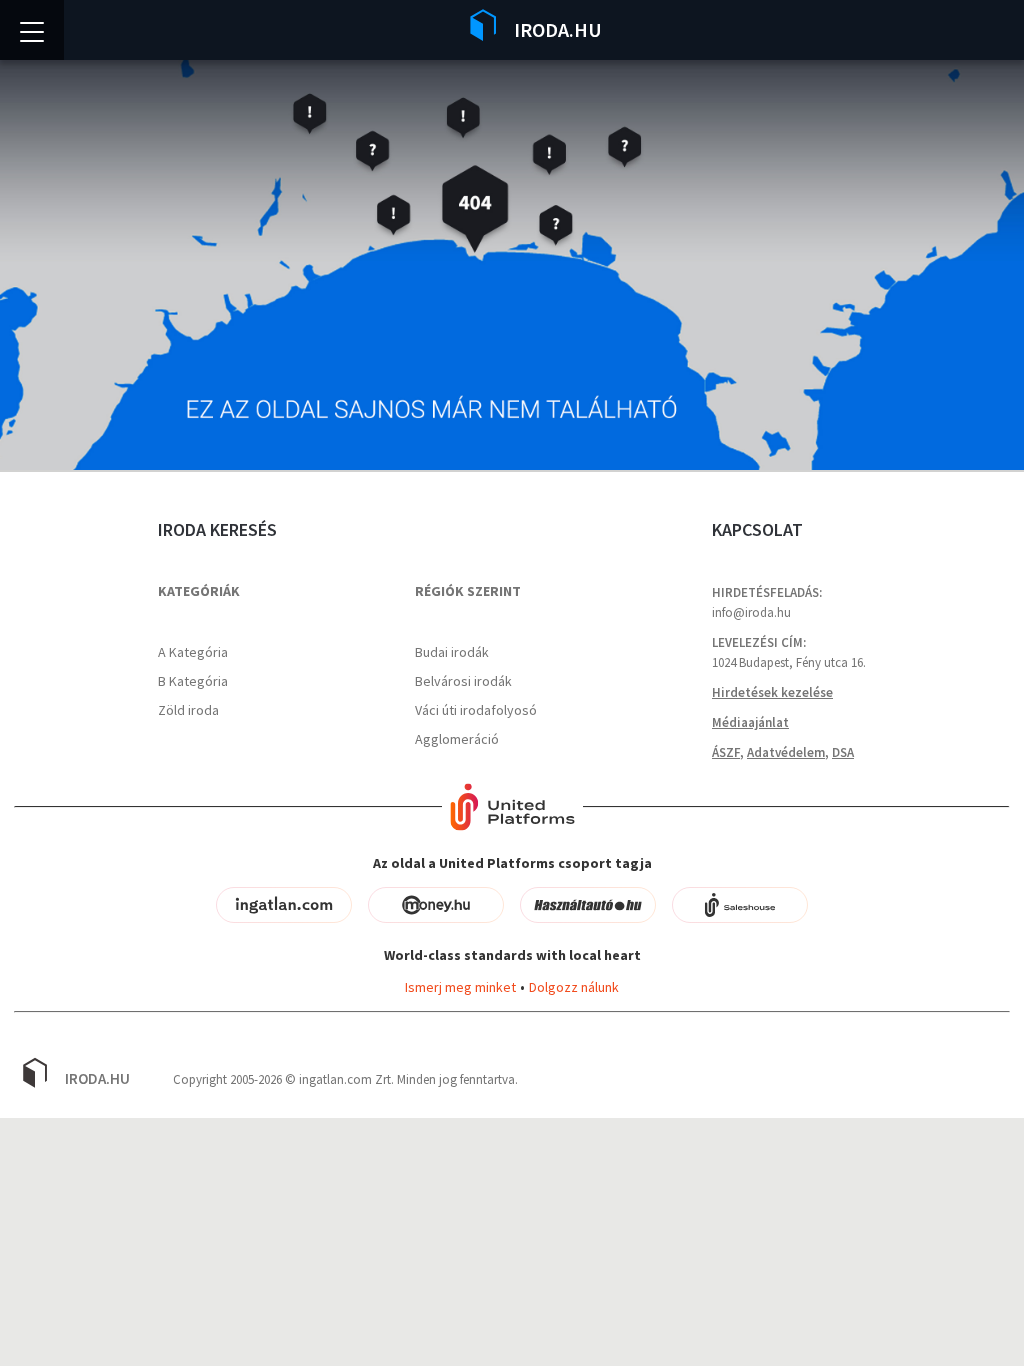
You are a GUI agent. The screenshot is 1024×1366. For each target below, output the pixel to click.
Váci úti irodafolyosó (476, 710)
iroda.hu (97, 1078)
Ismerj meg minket (460, 987)
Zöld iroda (188, 710)
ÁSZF (726, 752)
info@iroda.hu (751, 612)
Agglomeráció (457, 739)
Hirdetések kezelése (772, 692)
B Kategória (193, 681)
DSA (843, 752)
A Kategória (193, 652)
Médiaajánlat (750, 722)
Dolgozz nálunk (574, 987)
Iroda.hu (558, 29)
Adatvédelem (786, 752)
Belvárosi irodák (463, 681)
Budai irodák (452, 652)
